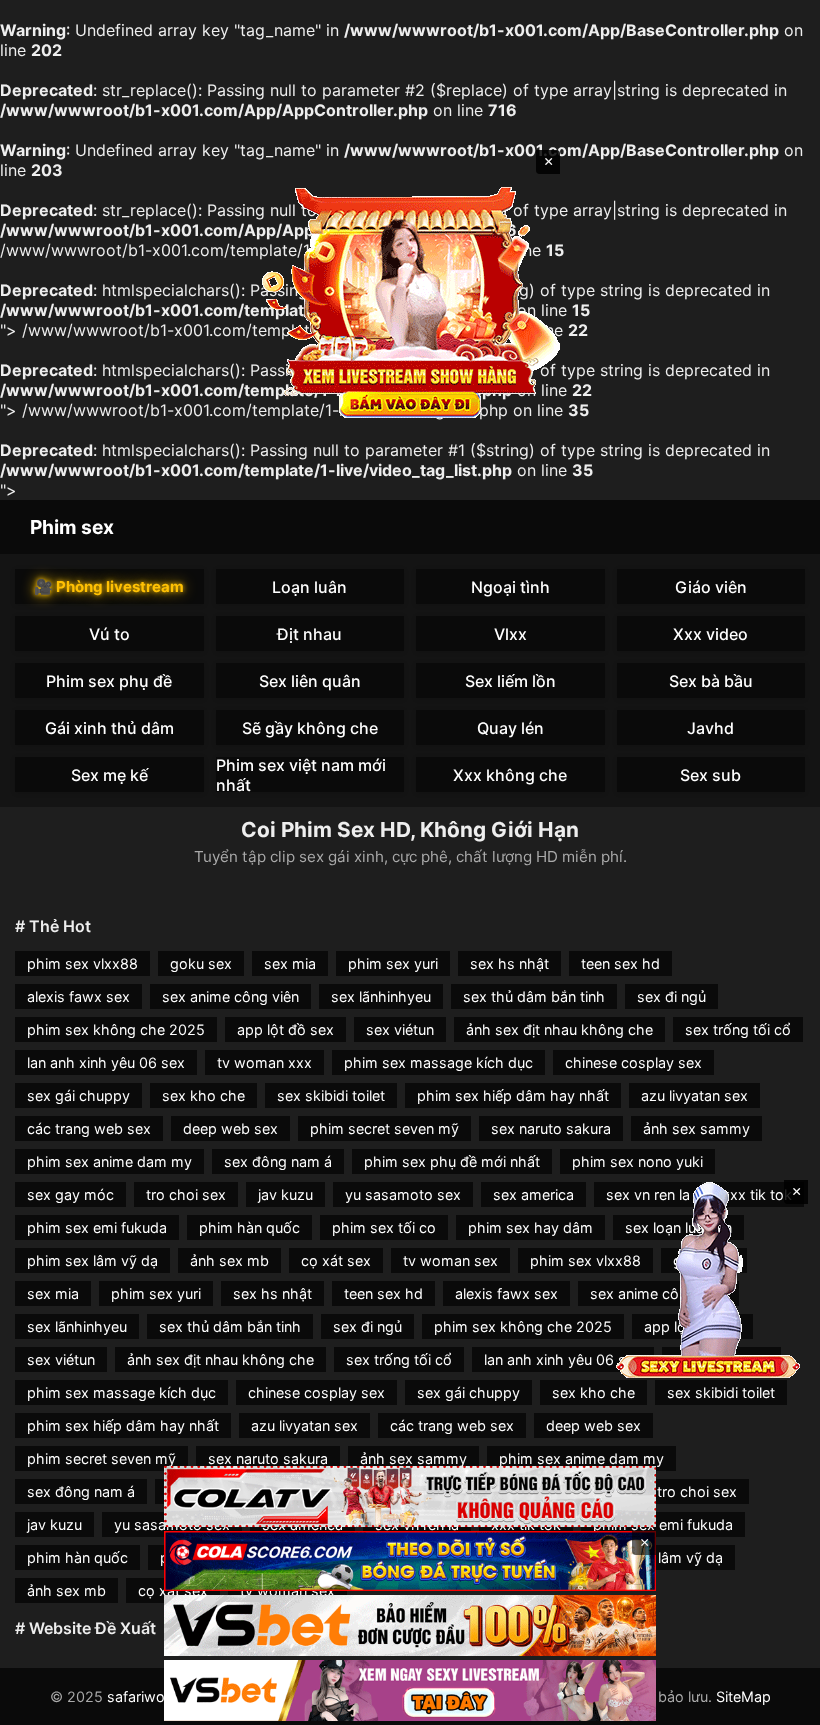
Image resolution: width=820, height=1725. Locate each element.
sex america (533, 1194)
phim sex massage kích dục (438, 1062)
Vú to (109, 634)
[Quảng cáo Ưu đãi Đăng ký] (410, 1561)
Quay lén (510, 728)
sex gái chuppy (78, 1095)
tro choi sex (186, 1194)
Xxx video (710, 634)
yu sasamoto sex (403, 1194)
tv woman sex (450, 1260)
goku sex (201, 963)
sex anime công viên (230, 996)
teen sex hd (620, 963)
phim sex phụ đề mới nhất (452, 1161)
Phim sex (72, 527)
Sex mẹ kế (109, 775)
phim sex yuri (393, 963)
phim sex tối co (384, 1227)
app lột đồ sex (285, 1029)
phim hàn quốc (249, 1227)
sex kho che (203, 1095)
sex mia (290, 963)
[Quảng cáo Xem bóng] (410, 1496)
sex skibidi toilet (331, 1095)
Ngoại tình (510, 587)
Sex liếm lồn (510, 681)
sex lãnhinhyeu (381, 996)
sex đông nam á (278, 1161)
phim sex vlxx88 (82, 963)
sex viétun (400, 1029)
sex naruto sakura (551, 1128)
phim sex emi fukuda (97, 1227)
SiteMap (743, 1696)
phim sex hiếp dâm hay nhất (513, 1095)
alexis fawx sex (78, 996)
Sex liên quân (310, 681)
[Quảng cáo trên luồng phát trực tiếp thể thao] (410, 1690)
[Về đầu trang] (776, 1701)
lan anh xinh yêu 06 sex (106, 1062)
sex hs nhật (509, 963)
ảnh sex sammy (696, 1128)
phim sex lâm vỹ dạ (92, 1260)
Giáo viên (711, 587)
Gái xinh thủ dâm (109, 728)
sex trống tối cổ (738, 1029)
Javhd (710, 728)
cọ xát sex (336, 1260)
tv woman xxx (264, 1062)
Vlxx (510, 634)
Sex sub (710, 775)
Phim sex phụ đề (109, 681)
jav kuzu (285, 1194)
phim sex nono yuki (637, 1161)
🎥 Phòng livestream (109, 586)
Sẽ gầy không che (310, 728)
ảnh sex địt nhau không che (559, 1029)
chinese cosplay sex (633, 1062)
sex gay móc (70, 1194)
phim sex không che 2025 (116, 1029)
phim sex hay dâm (530, 1227)
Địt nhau (309, 634)
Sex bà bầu (711, 681)
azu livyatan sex (694, 1095)
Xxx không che (510, 775)
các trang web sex (89, 1128)
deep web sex (230, 1128)
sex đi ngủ (671, 996)
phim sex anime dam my (109, 1161)
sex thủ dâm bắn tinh (534, 996)
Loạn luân (309, 587)
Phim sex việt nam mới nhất (301, 774)
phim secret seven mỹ (384, 1128)
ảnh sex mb (229, 1260)
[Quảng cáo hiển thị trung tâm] (410, 300)
